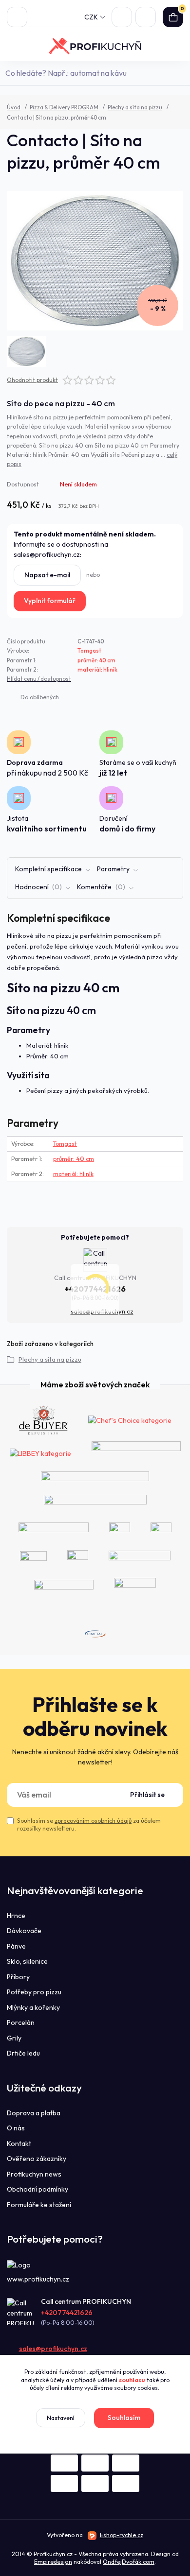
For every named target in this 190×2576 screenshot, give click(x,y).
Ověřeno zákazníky (37, 2159)
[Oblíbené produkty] (122, 17)
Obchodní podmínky (38, 2189)
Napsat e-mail (47, 575)
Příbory (18, 1977)
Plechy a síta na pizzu (135, 107)
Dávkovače (24, 1931)
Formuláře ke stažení (39, 2205)
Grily (14, 2038)
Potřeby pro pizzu (34, 1992)
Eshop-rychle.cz (122, 2535)
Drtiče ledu (23, 2053)
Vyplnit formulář (50, 601)
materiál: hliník (97, 670)
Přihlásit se (147, 1795)
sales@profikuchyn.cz (53, 2349)
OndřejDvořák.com (129, 2562)
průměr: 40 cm (96, 660)
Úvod (14, 107)
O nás (16, 2128)
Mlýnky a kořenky (33, 2007)
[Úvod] (95, 46)
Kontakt (19, 2144)
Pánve (16, 1946)
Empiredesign (53, 2562)
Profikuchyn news (34, 2174)
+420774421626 (67, 2313)
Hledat (178, 73)
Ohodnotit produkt (32, 380)
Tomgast (89, 651)
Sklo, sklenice (27, 1961)
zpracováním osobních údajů (93, 1821)
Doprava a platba (34, 2113)
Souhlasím (124, 2418)
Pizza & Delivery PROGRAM (64, 107)
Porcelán (21, 2023)
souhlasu (132, 2380)
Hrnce (16, 1916)
